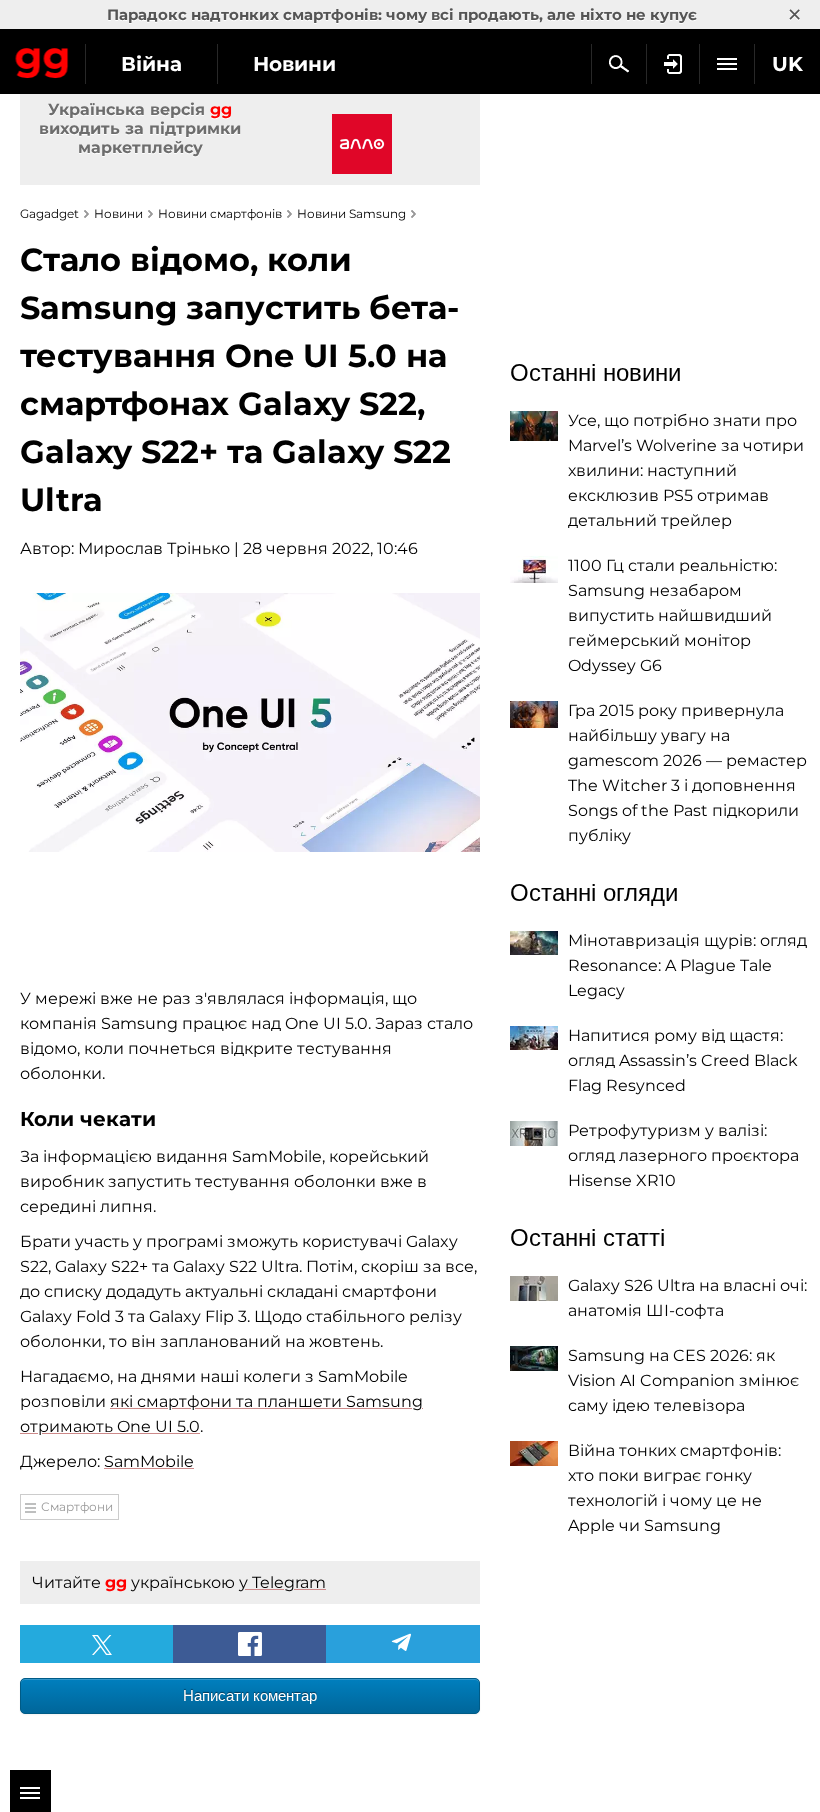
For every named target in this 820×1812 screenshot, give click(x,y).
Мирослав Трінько (154, 548)
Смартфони (77, 1506)
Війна (151, 64)
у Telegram (282, 1582)
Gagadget (42, 59)
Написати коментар (250, 1695)
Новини (294, 64)
